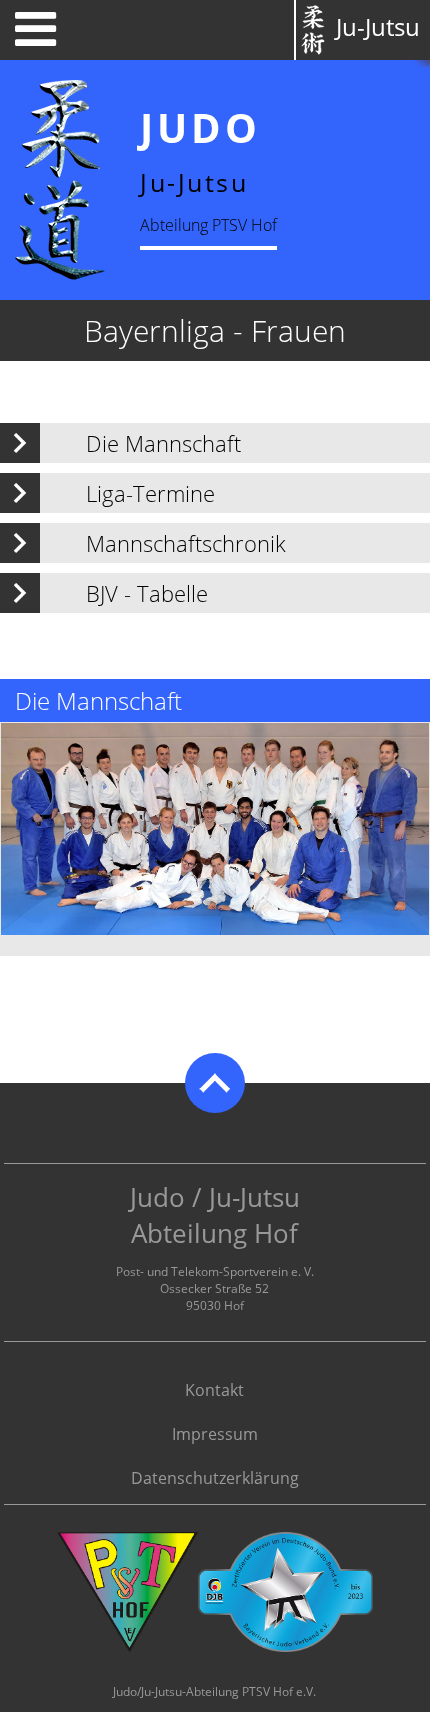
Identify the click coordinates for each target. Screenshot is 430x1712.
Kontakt (214, 1390)
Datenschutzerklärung (215, 1478)
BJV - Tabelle (147, 593)
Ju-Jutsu (378, 26)
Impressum (215, 1434)
